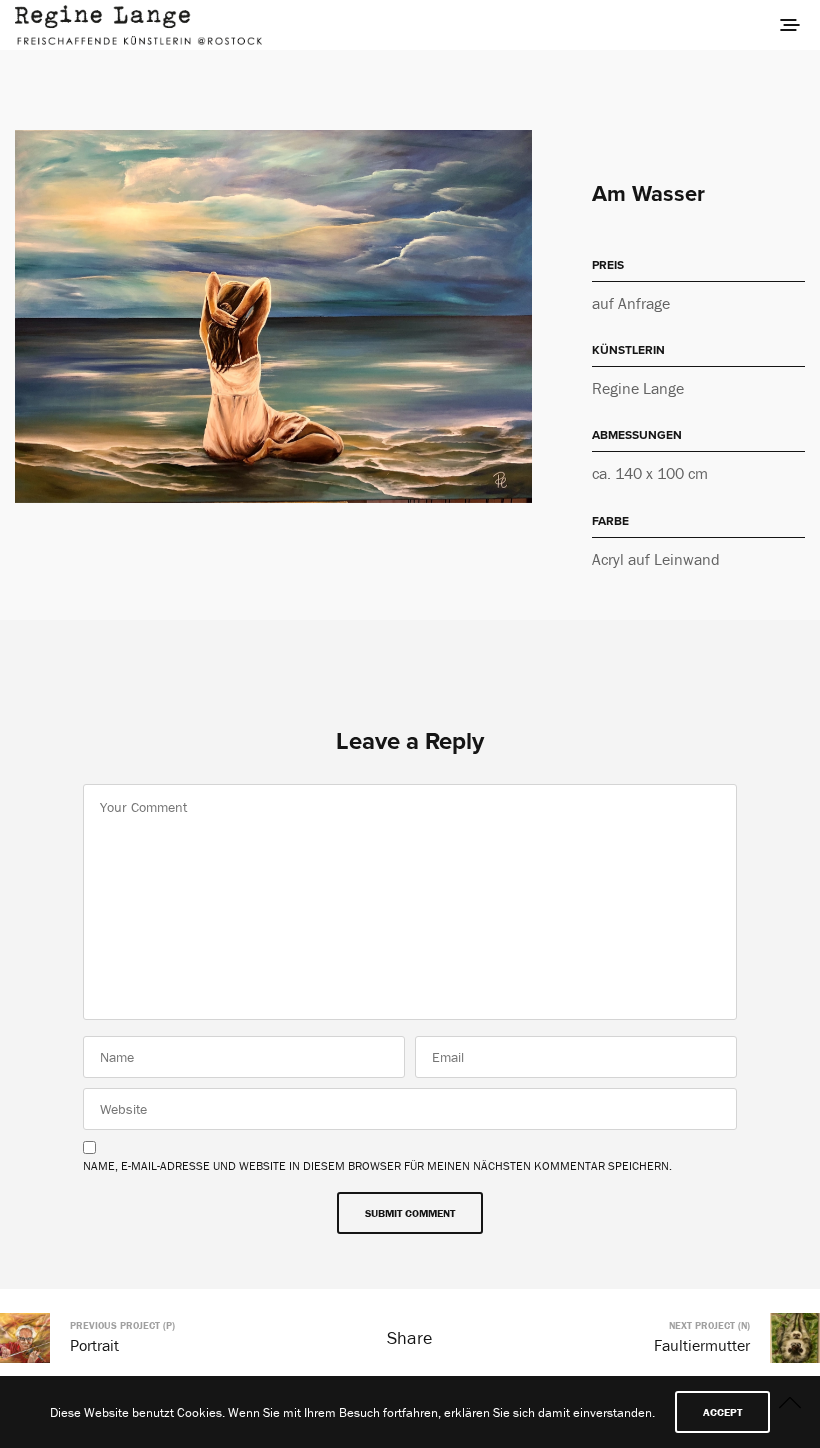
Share (409, 1337)
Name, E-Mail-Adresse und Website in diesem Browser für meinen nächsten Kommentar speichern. (377, 1166)
